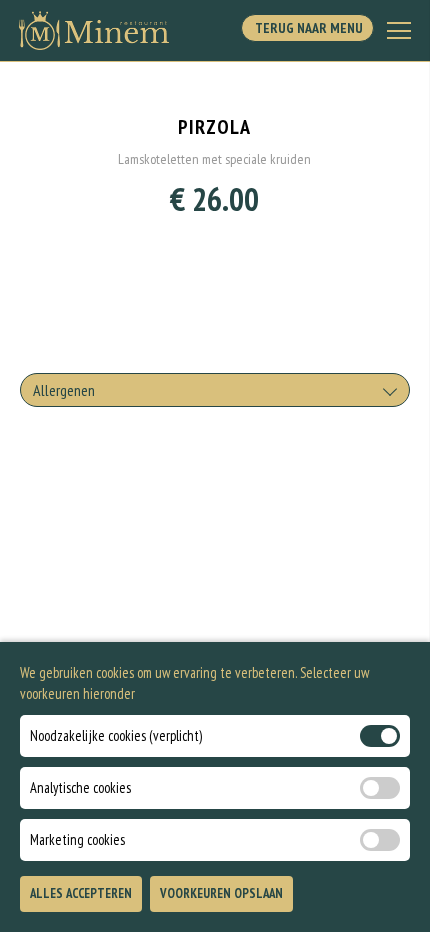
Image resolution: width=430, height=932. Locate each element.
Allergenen (64, 390)
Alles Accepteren (81, 893)
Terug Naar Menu (307, 28)
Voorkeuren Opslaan (221, 893)
